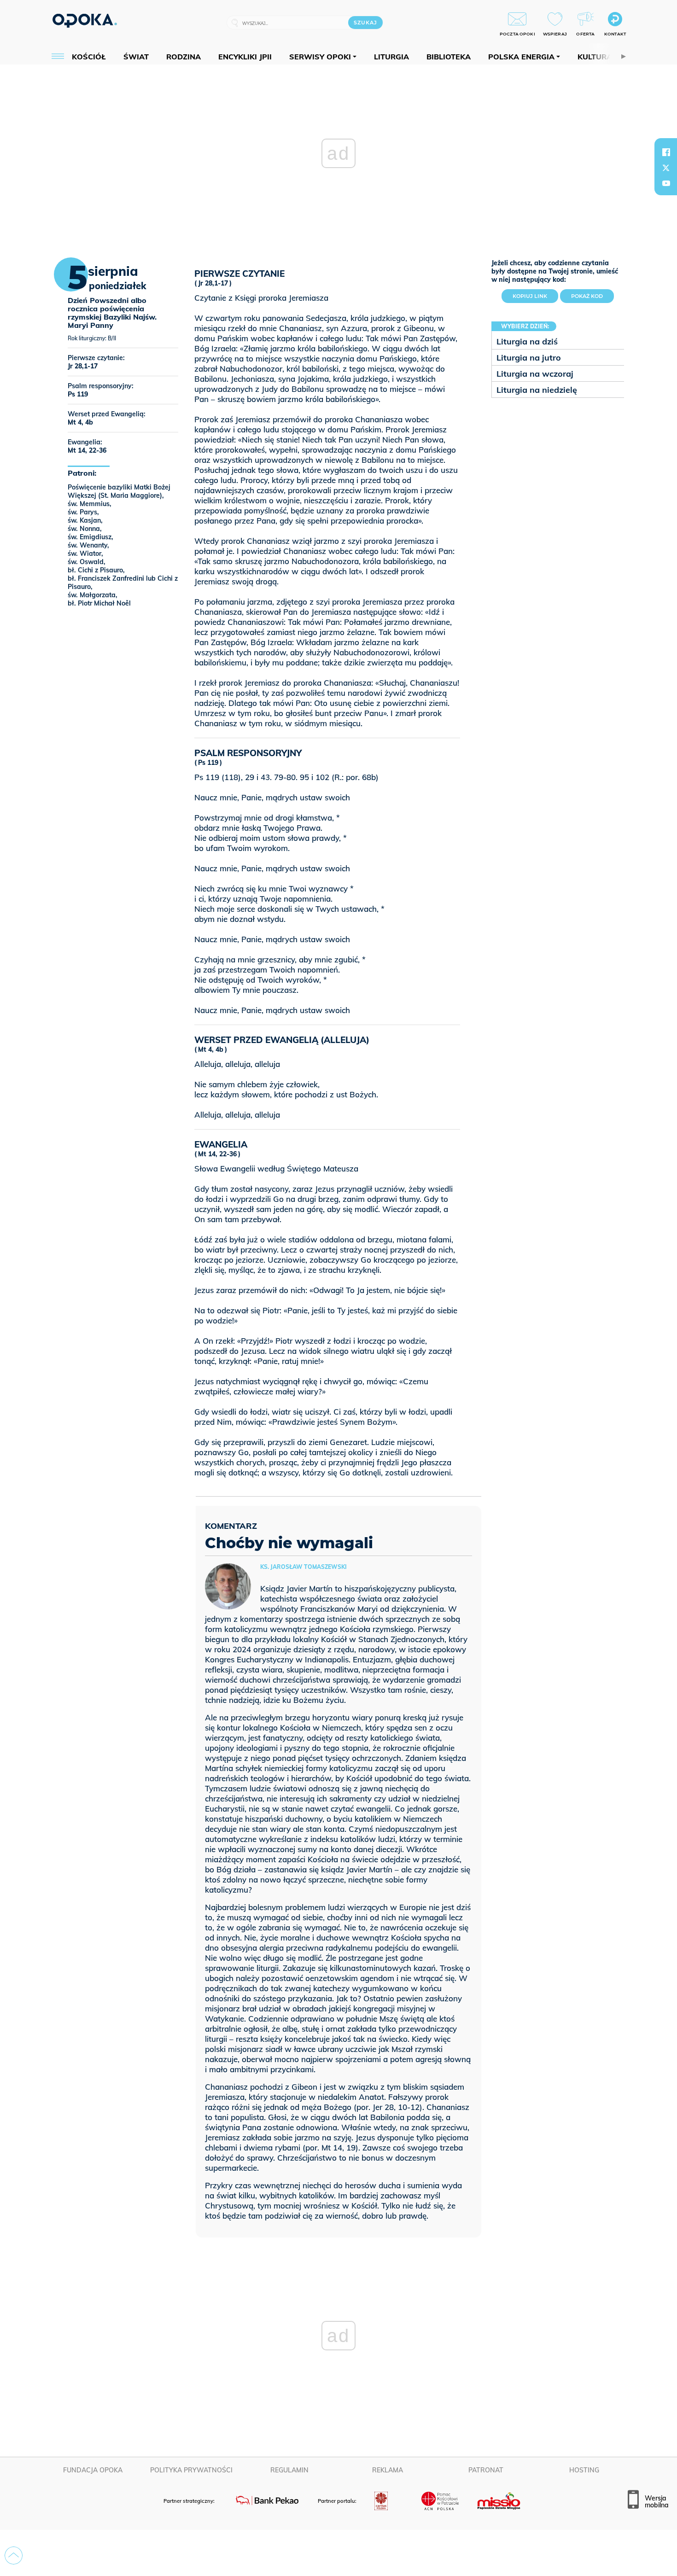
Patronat (486, 2470)
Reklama (388, 2470)
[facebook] (666, 152)
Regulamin (289, 2470)
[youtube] (666, 183)
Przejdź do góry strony (14, 2556)
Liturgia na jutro (529, 358)
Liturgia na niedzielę (537, 390)
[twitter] (666, 168)
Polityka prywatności (191, 2470)
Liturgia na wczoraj (535, 374)
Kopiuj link (535, 294)
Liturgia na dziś (527, 341)
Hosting (584, 2470)
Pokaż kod (587, 296)
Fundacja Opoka (93, 2470)
